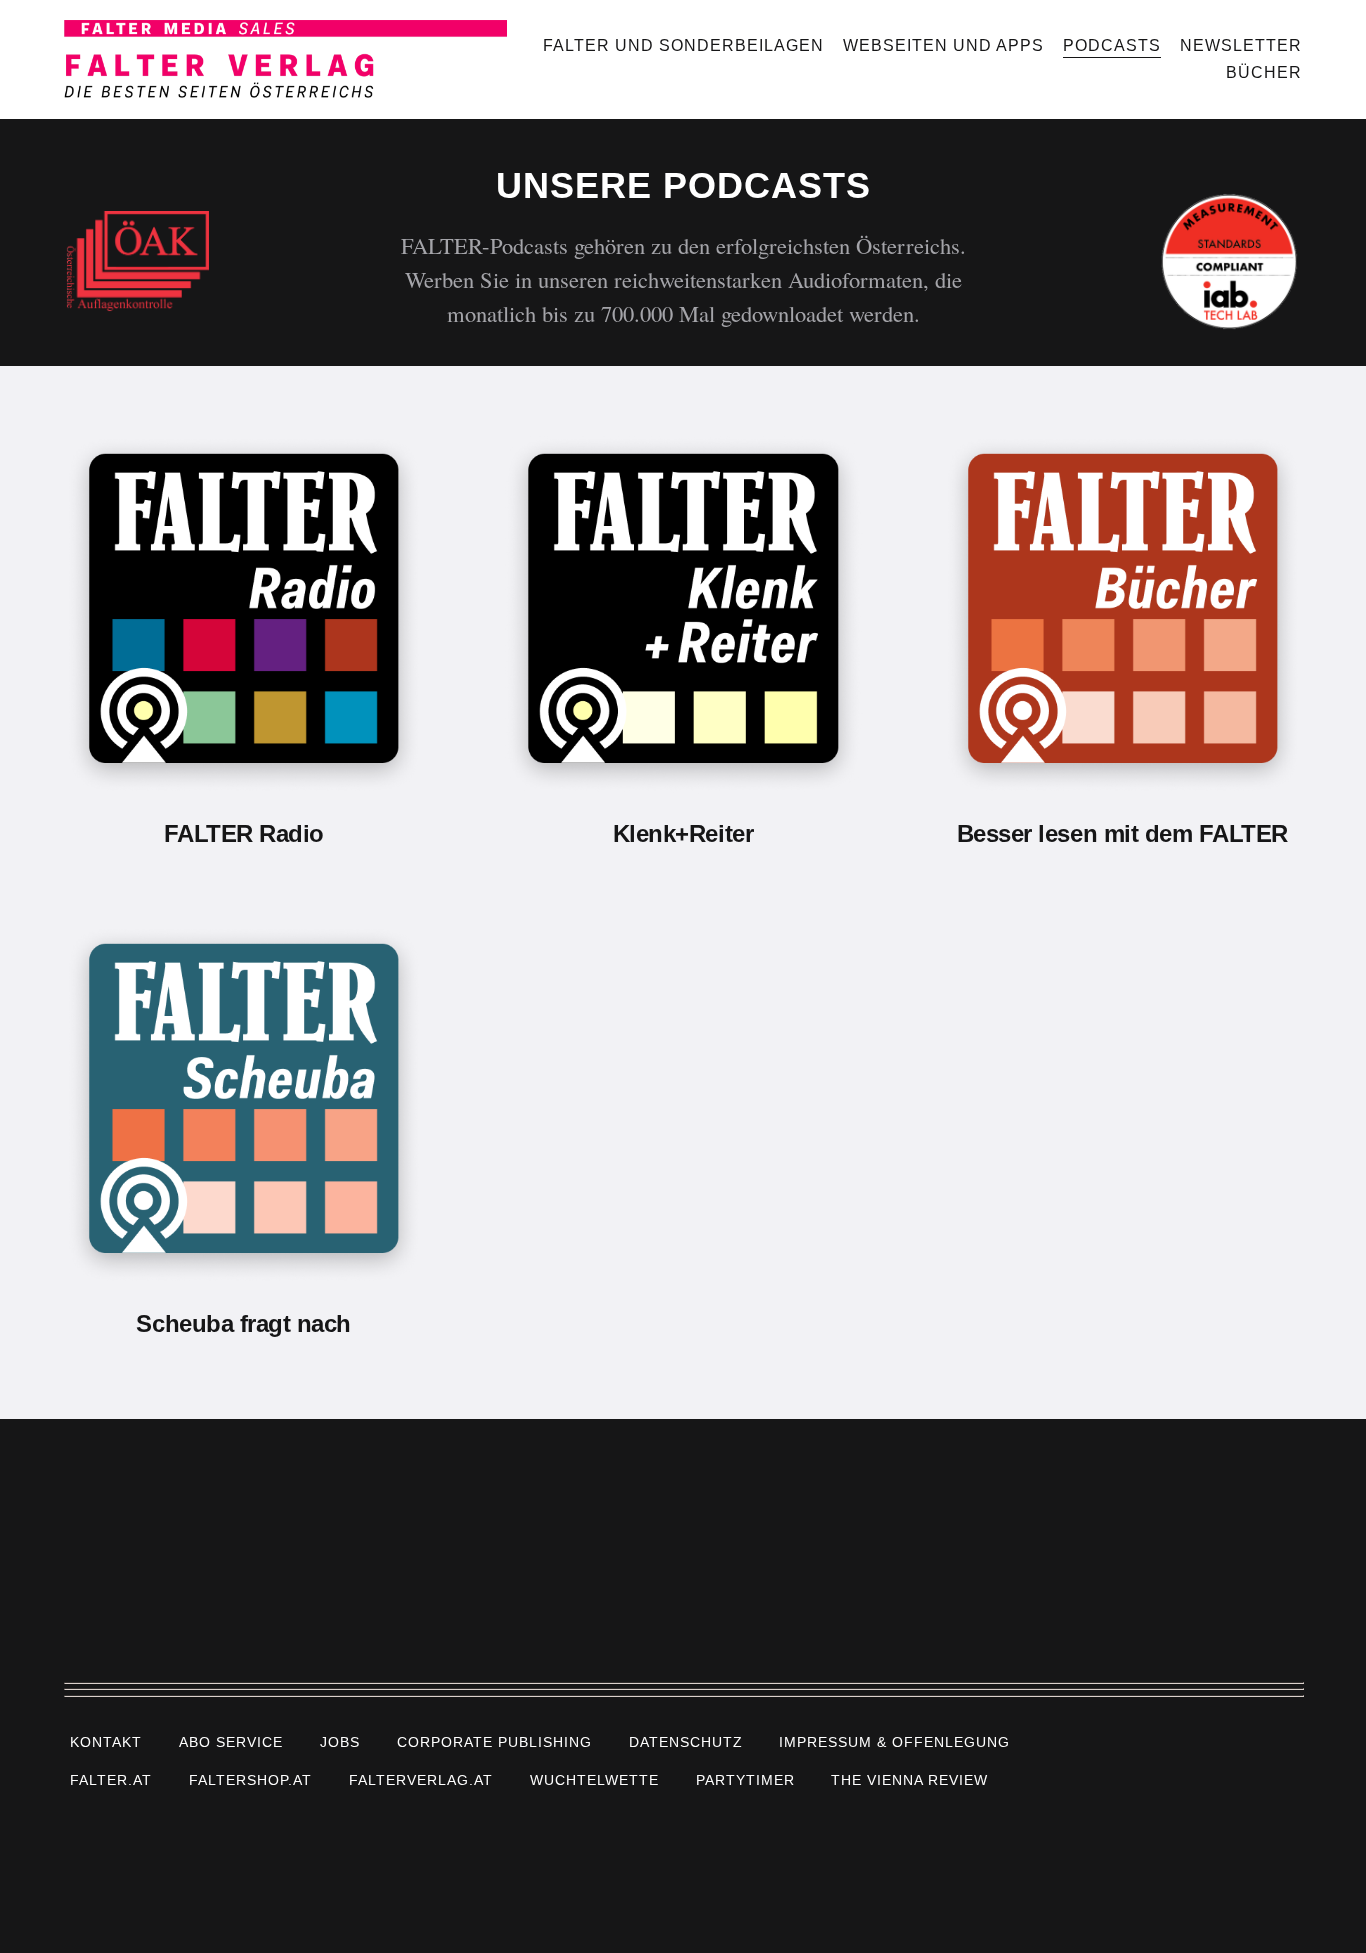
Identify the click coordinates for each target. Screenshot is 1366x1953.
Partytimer (745, 1780)
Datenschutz (686, 1741)
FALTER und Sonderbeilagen (683, 45)
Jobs (340, 1741)
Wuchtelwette (594, 1780)
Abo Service (231, 1741)
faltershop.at (250, 1780)
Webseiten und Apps (943, 45)
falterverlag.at (421, 1780)
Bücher (1264, 72)
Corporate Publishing (494, 1741)
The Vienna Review (909, 1780)
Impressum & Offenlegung (894, 1741)
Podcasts (1112, 45)
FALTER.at (111, 1780)
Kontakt (106, 1741)
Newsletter (1241, 45)
